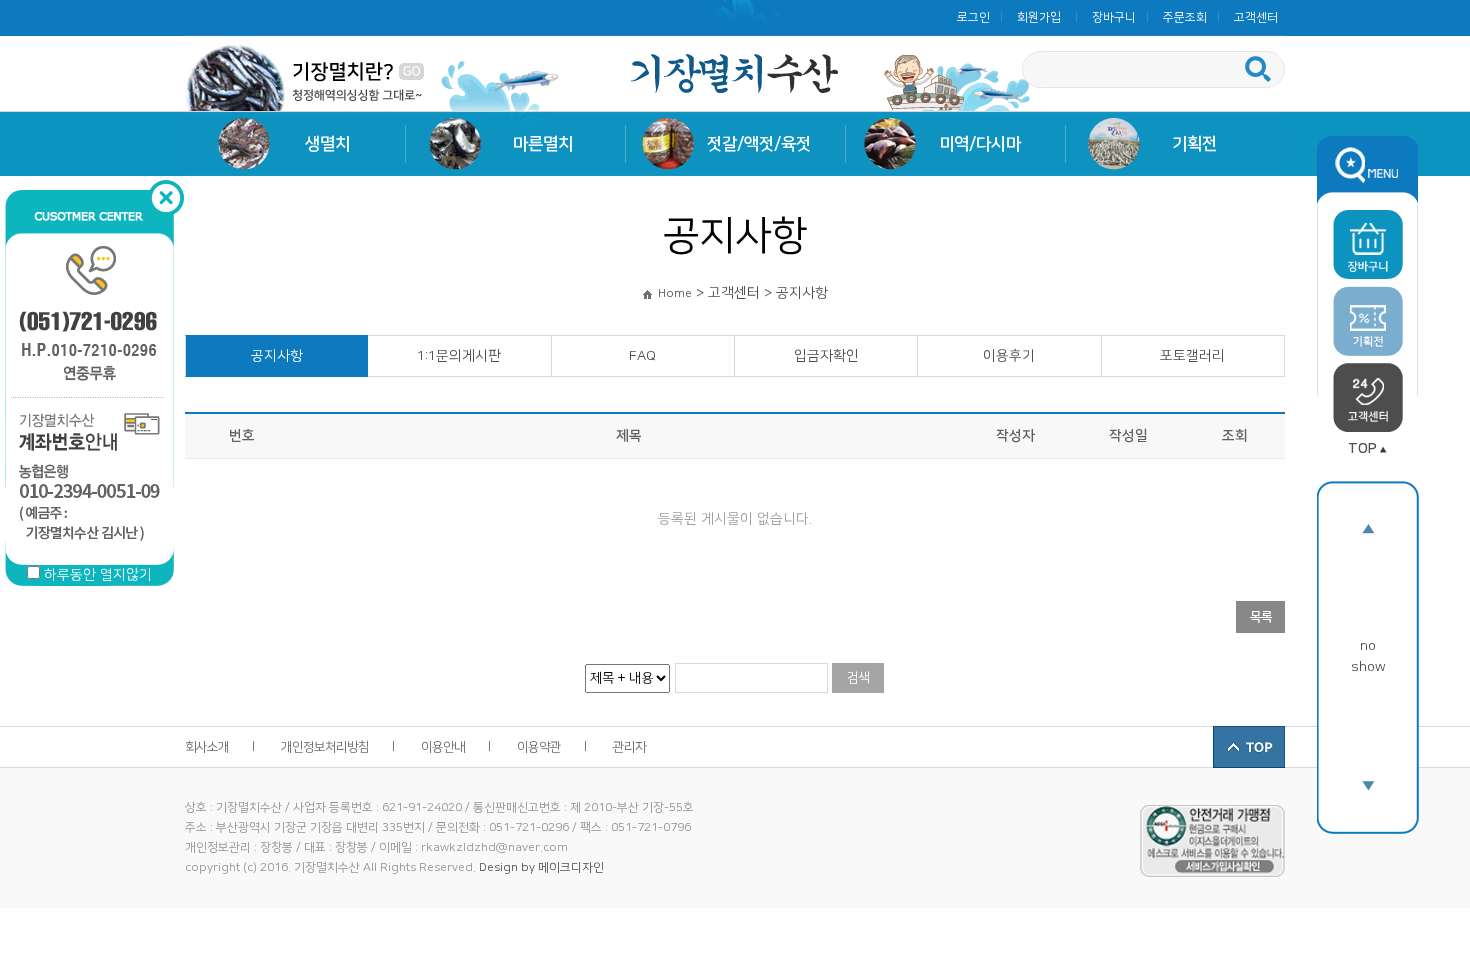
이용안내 (443, 747)
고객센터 (1256, 17)
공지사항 (277, 356)
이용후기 (1009, 356)
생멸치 (327, 144)
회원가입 (1039, 17)
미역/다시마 (980, 144)
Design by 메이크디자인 (541, 867)
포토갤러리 (1192, 356)
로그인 (973, 17)
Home (675, 293)
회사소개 (207, 747)
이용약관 (539, 747)
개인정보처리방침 (325, 747)
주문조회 (1185, 17)
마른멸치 (543, 144)
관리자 (629, 747)
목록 (1261, 617)
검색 (858, 678)
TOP (1362, 449)
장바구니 (1114, 17)
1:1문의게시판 (459, 356)
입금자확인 (826, 356)
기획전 (1194, 144)
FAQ (642, 356)
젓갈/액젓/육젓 (759, 144)
